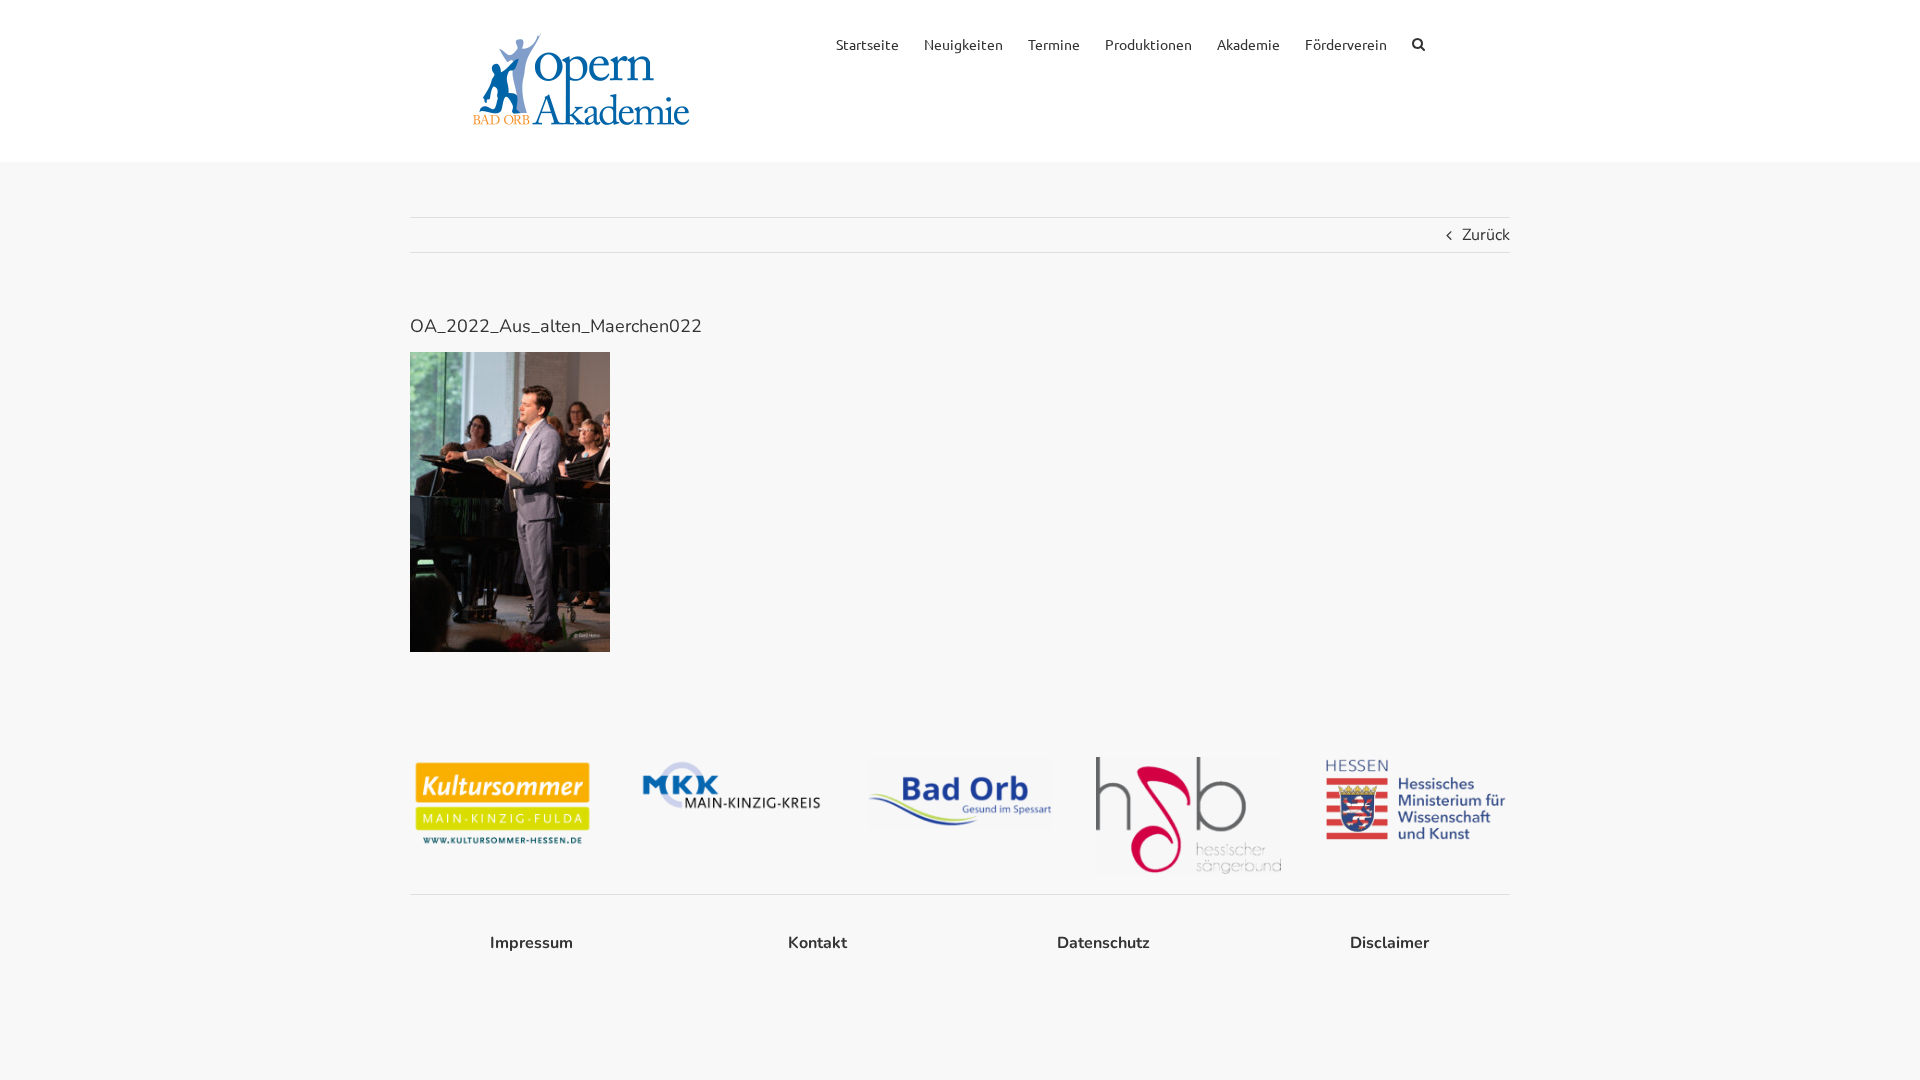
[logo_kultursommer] (502, 765)
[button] (1418, 42)
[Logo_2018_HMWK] (1417, 765)
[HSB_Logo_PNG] (1188, 765)
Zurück (1486, 235)
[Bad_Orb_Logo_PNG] (960, 765)
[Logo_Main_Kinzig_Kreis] (731, 765)
